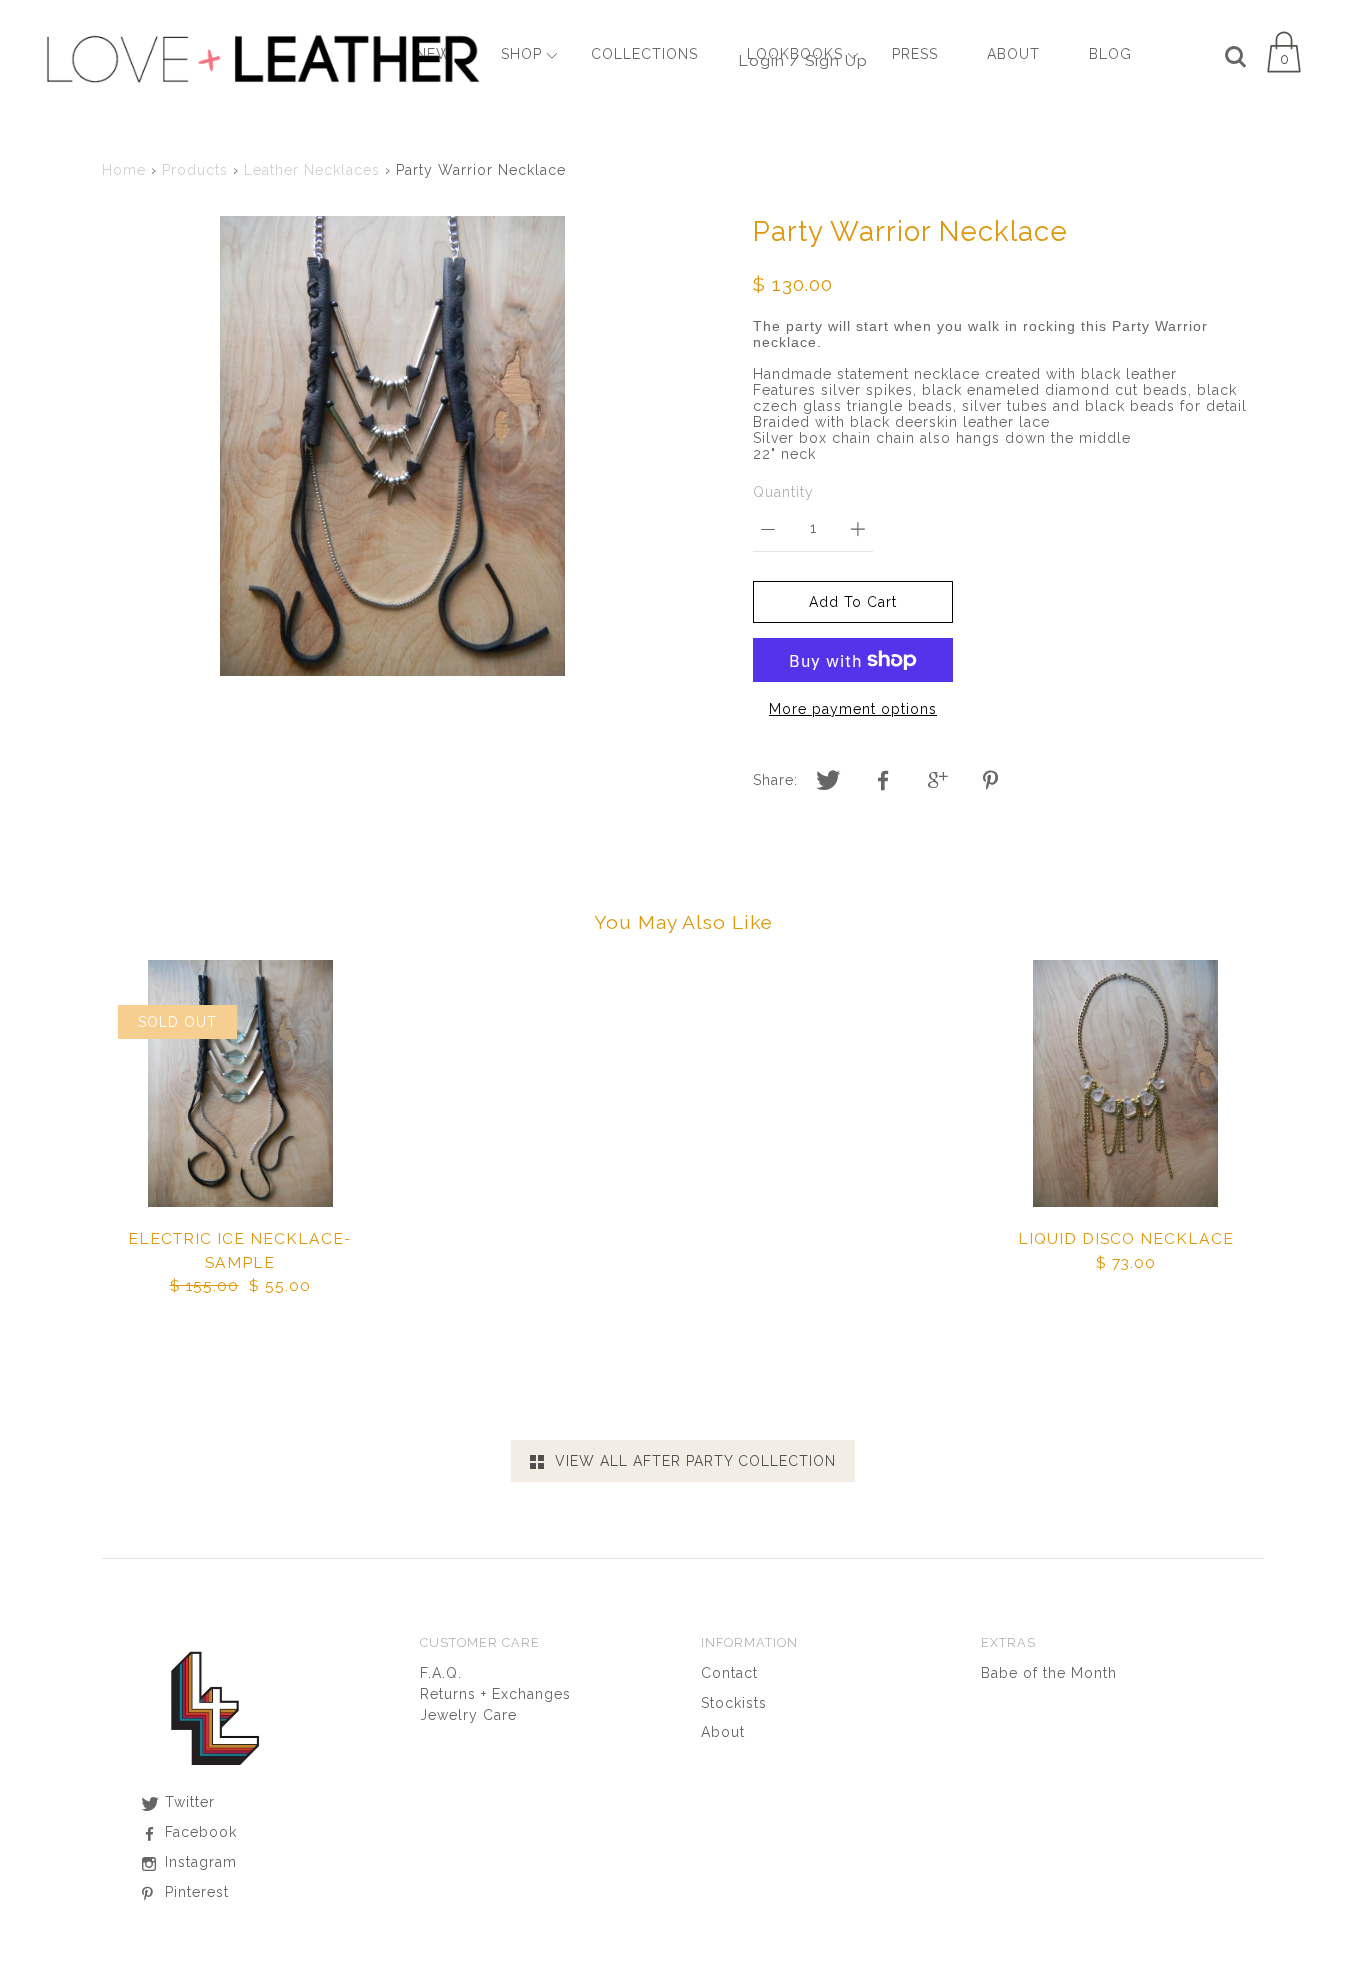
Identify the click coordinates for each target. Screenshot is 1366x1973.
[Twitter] (828, 781)
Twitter (187, 1802)
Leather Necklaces (312, 170)
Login (761, 60)
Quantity (783, 492)
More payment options (853, 709)
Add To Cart (853, 602)
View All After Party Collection (690, 1461)
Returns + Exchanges (495, 1694)
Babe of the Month (1049, 1673)
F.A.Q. (441, 1673)
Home (124, 170)
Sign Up (836, 60)
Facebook (198, 1832)
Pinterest (194, 1892)
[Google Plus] (938, 781)
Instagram (198, 1862)
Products (195, 170)
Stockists (734, 1703)
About (723, 1732)
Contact (729, 1673)
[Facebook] (883, 781)
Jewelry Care (468, 1715)
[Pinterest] (993, 781)
